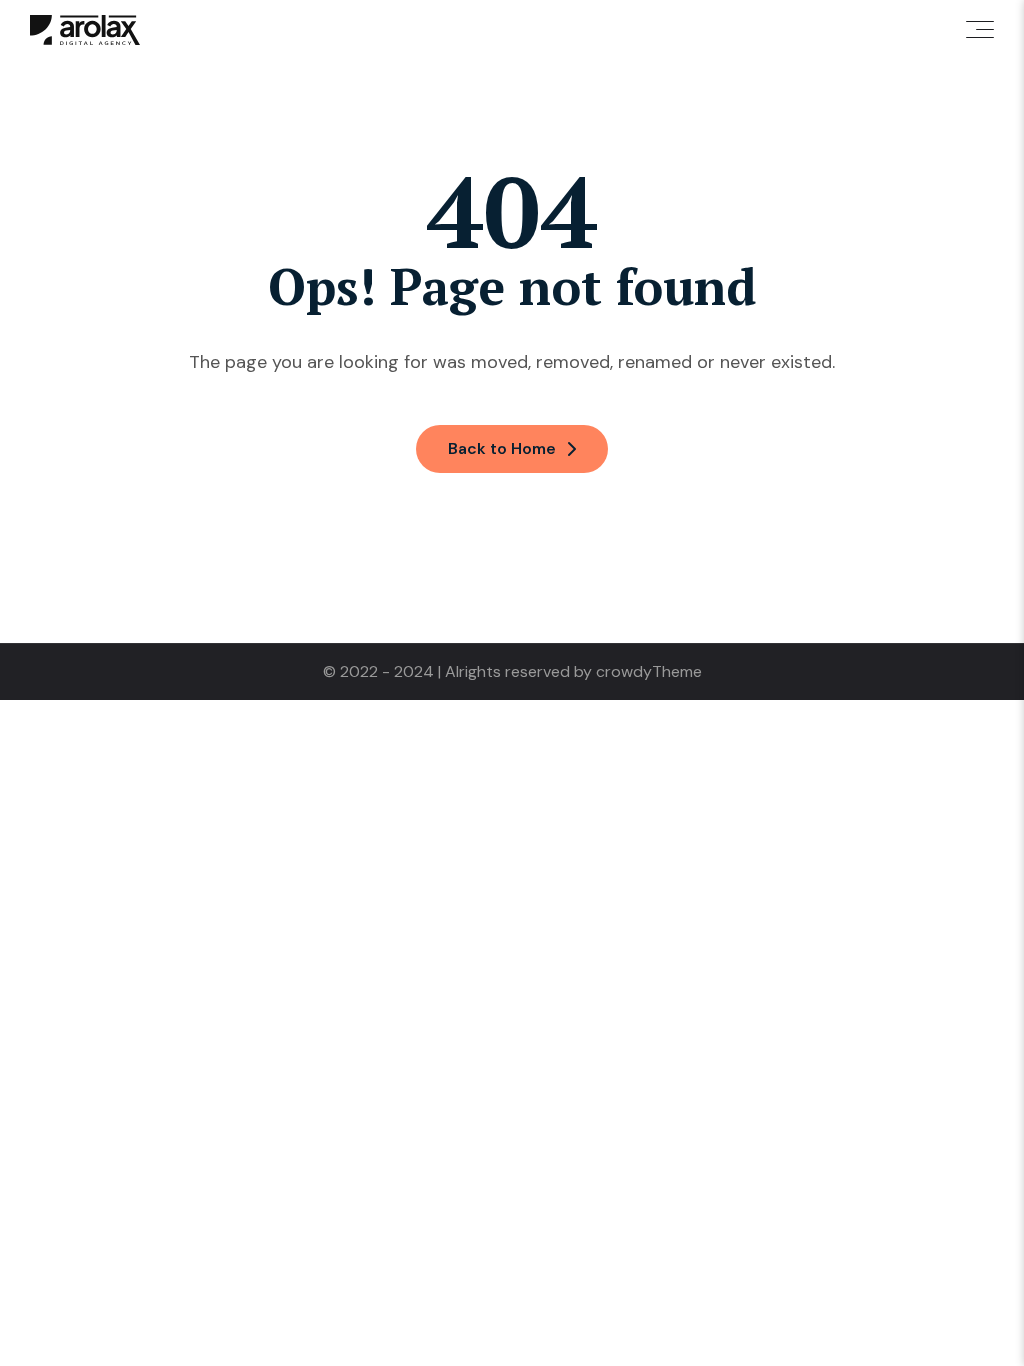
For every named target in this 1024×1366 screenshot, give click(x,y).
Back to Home (502, 448)
